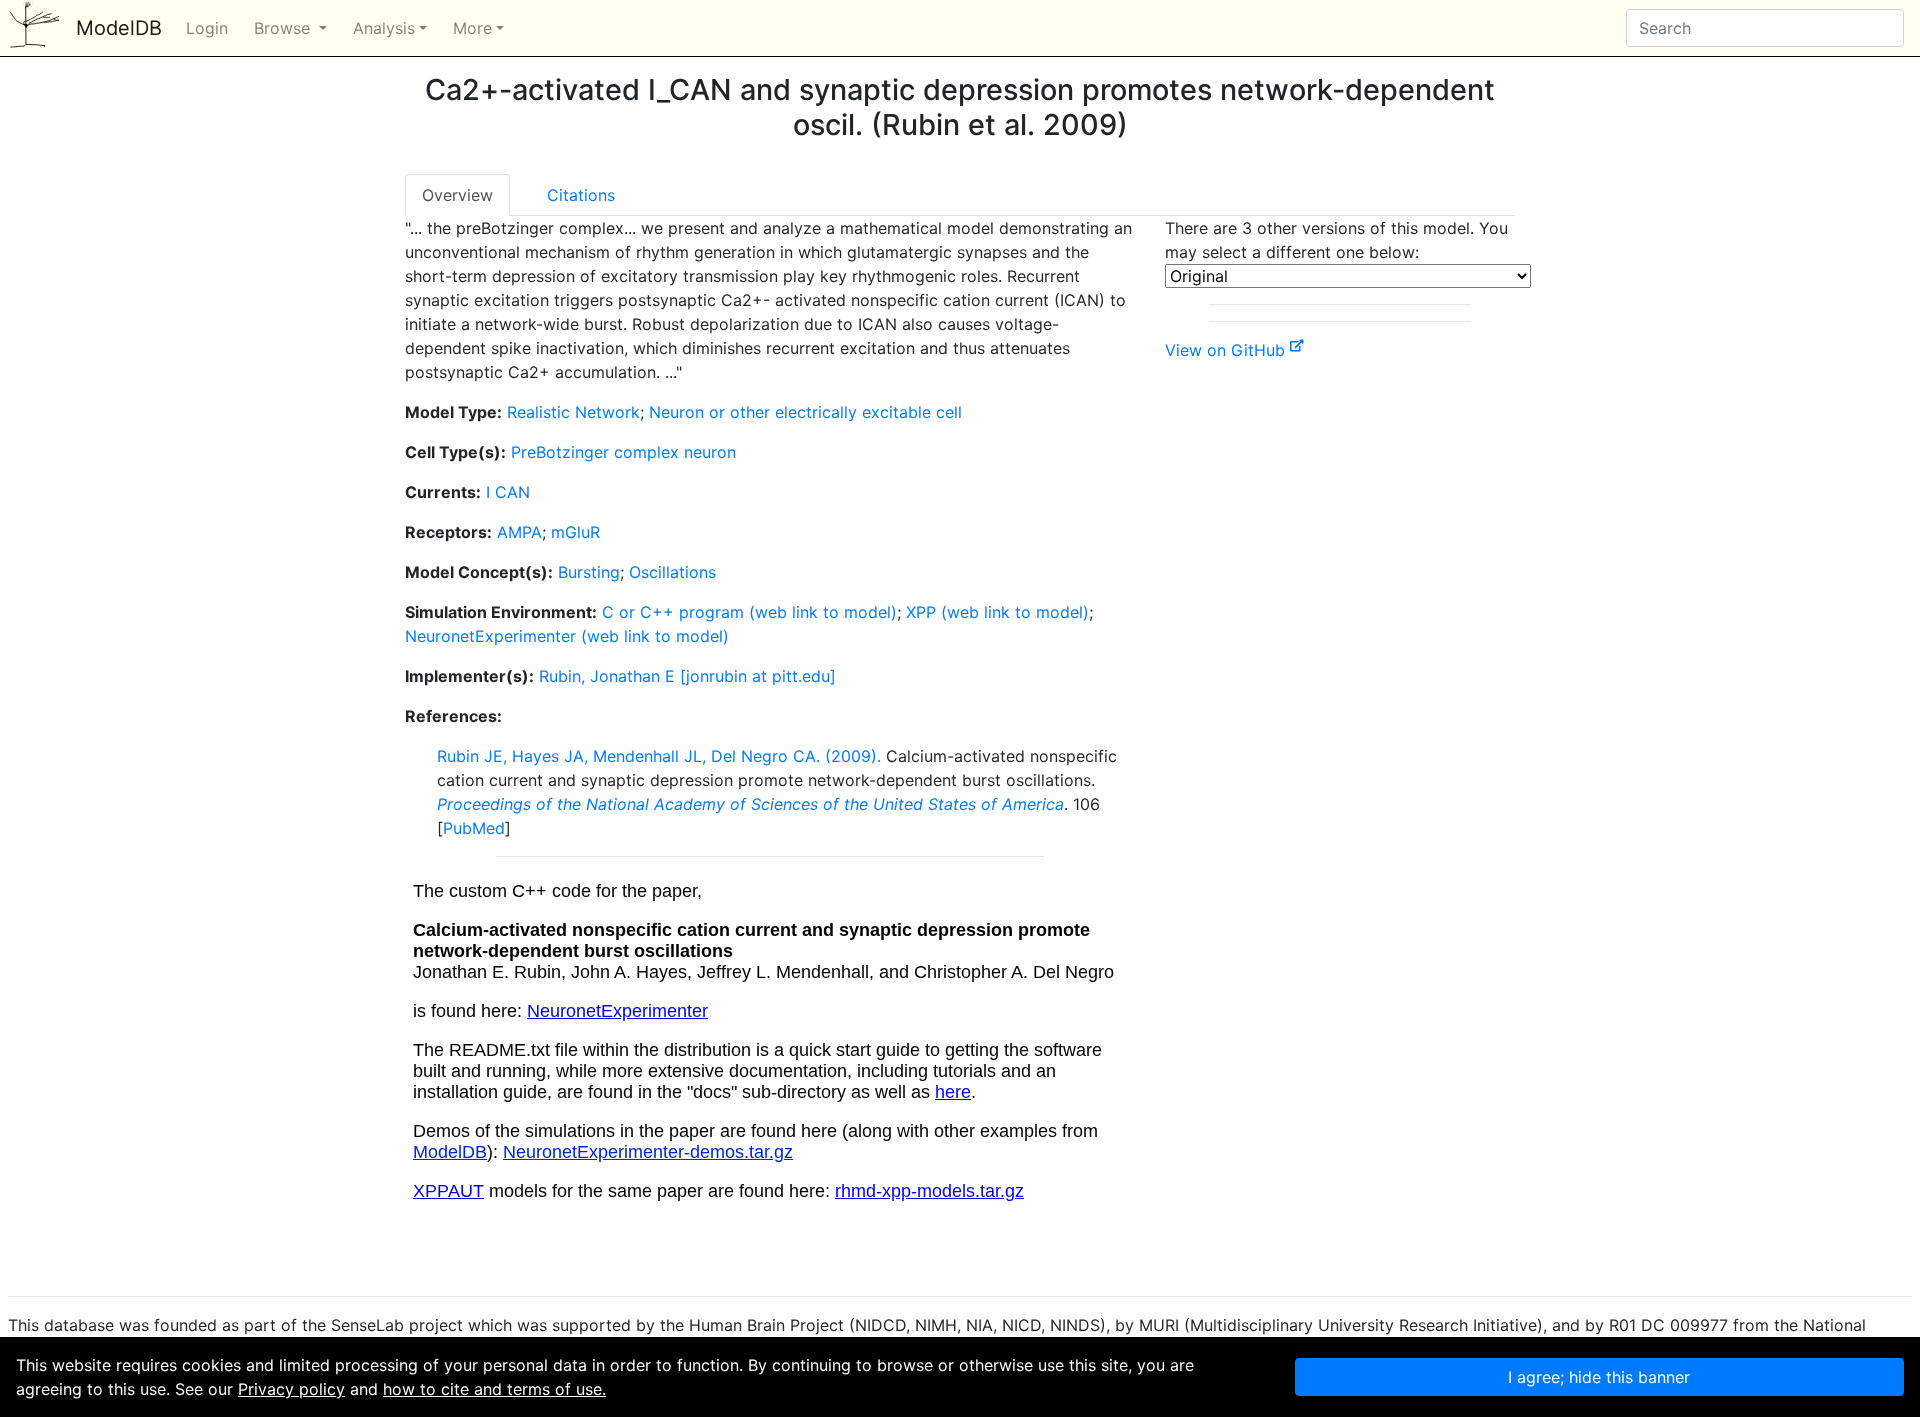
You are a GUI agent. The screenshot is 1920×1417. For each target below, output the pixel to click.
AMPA (519, 532)
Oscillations (672, 572)
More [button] (472, 28)
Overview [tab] (457, 195)
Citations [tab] (581, 195)
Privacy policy (291, 1389)
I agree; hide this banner (1599, 1377)
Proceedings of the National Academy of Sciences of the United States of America (750, 804)
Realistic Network (573, 412)
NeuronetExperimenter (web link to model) (567, 636)
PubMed (474, 828)
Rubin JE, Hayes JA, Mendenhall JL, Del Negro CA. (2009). (659, 756)
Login (207, 28)
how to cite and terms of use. (494, 1389)
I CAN (508, 492)
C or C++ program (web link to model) (749, 612)
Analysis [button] (384, 28)
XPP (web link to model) (997, 612)
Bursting (589, 572)
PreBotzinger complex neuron (623, 452)
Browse (284, 28)
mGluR (575, 532)
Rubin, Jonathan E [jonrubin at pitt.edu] (687, 676)
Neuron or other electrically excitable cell (805, 412)
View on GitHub (1227, 350)
